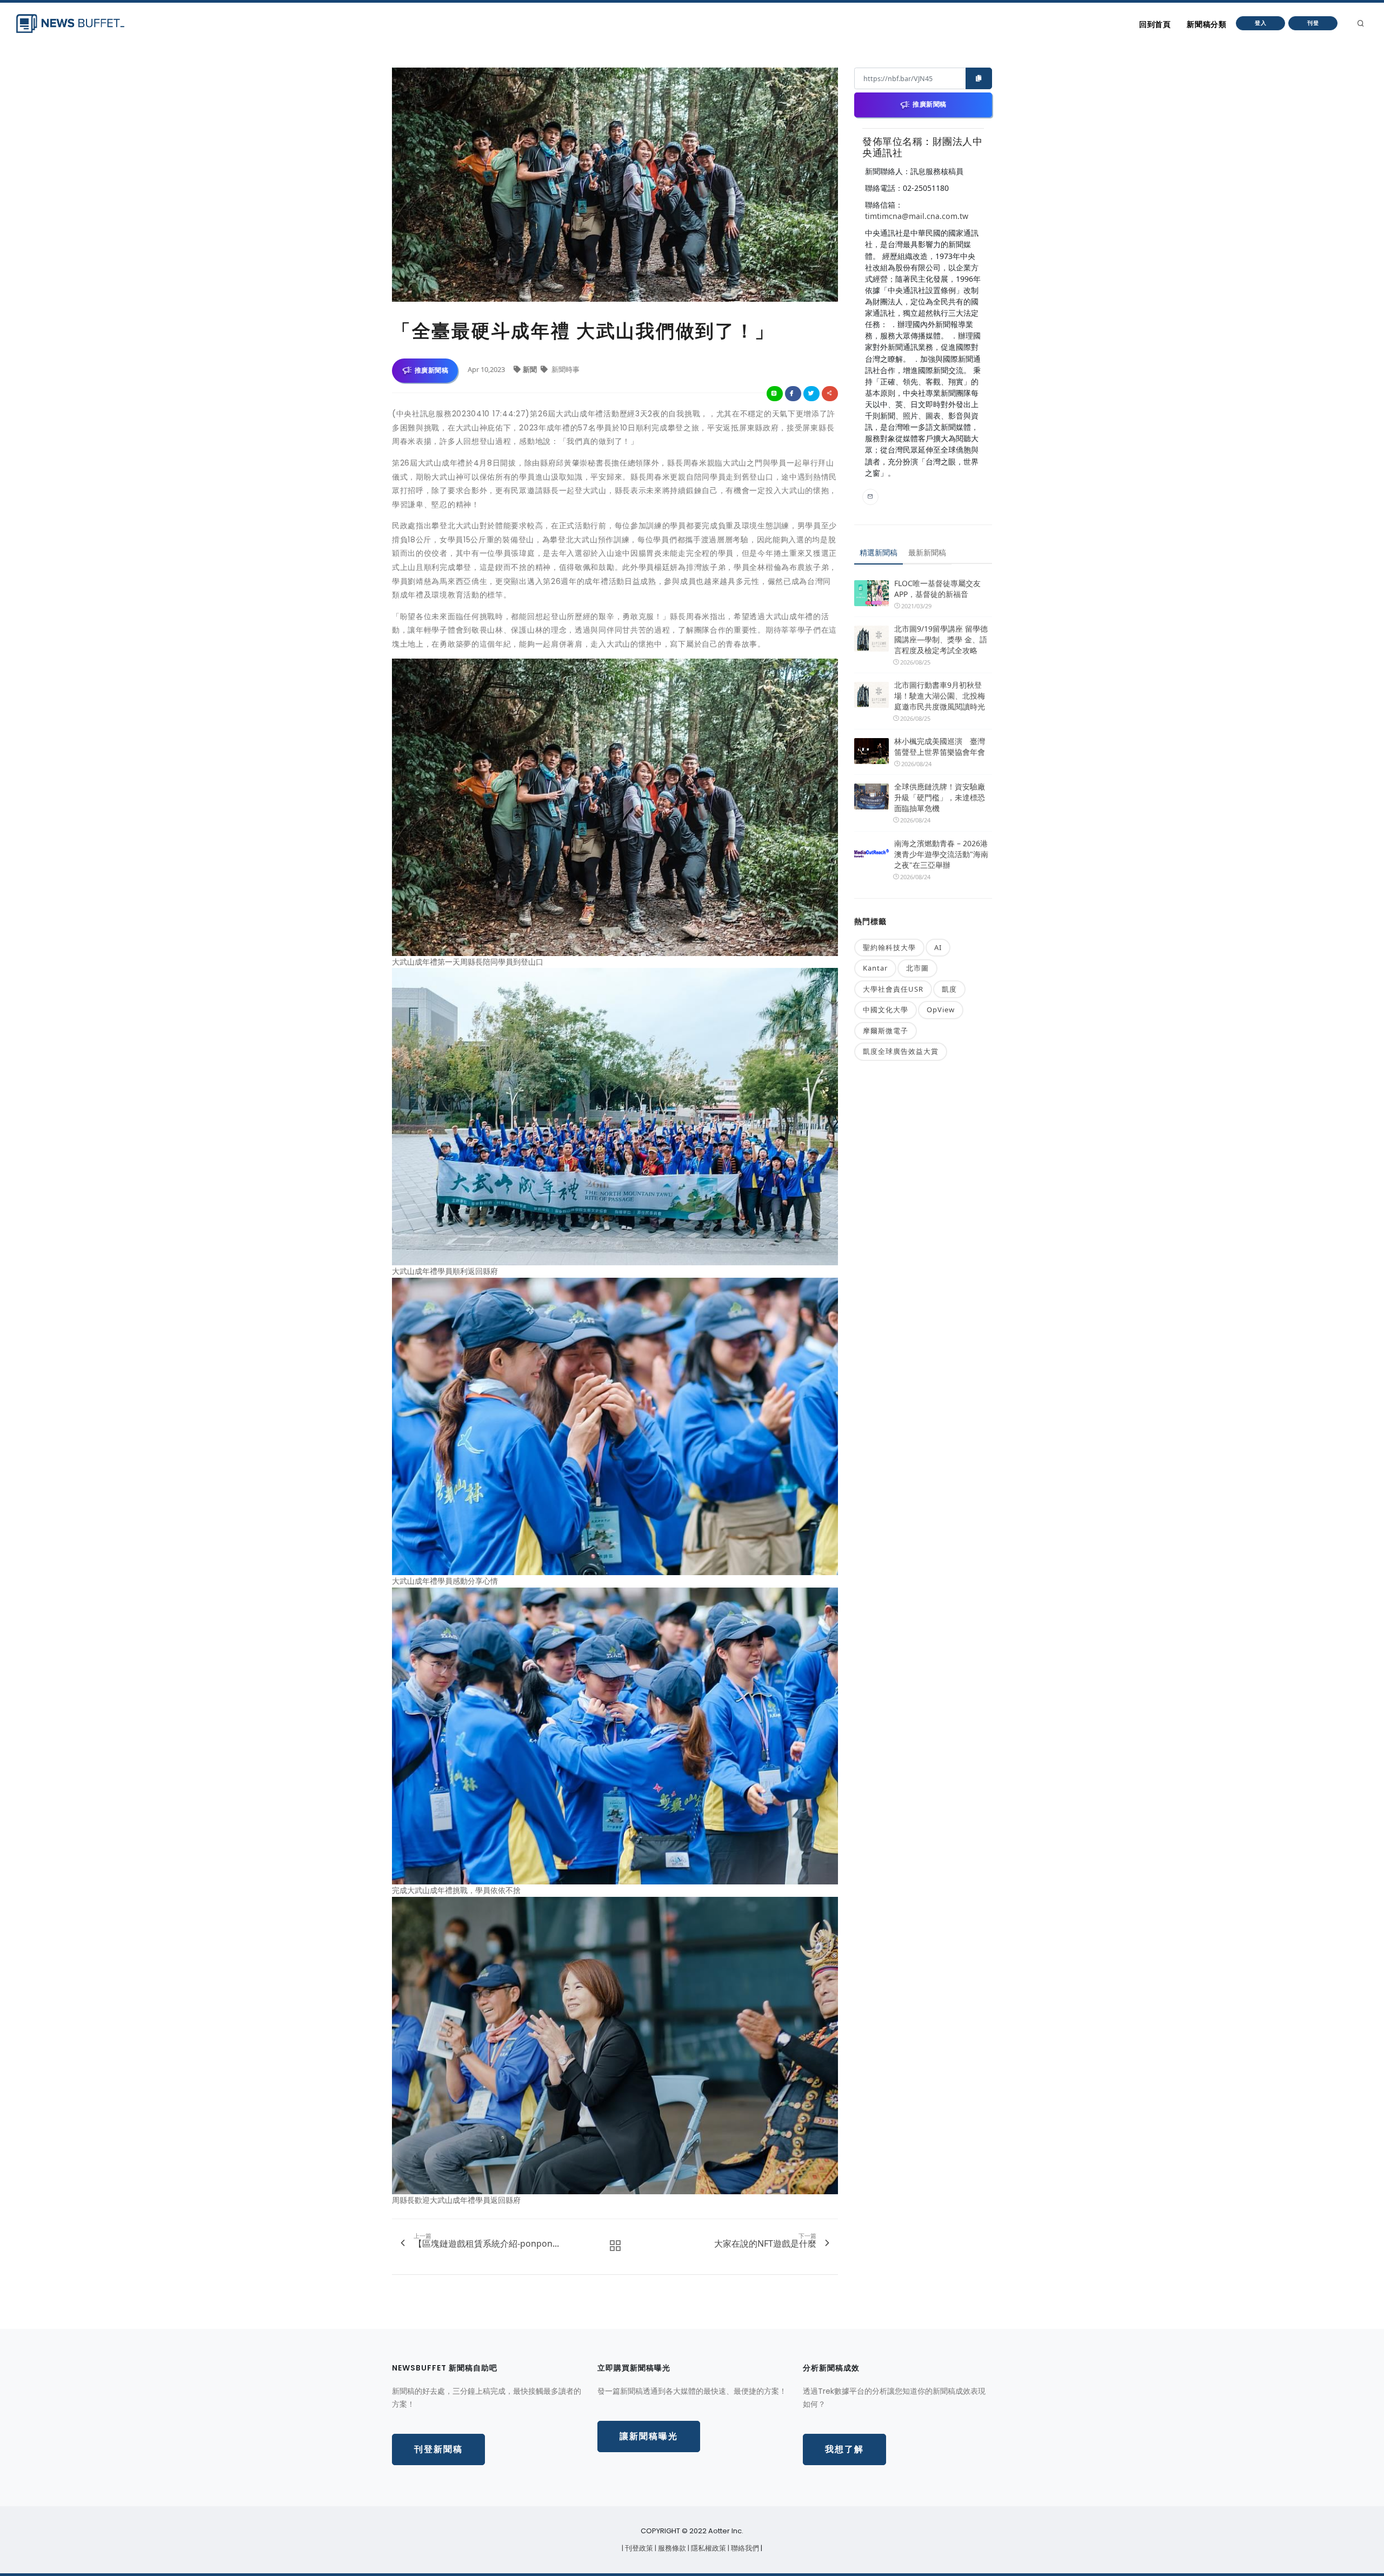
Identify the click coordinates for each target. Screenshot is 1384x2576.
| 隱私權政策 (708, 2548)
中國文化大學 (886, 1010)
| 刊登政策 (638, 2548)
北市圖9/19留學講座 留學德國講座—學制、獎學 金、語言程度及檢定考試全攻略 (941, 639)
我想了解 (844, 2449)
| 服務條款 (671, 2548)
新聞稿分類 (1206, 24)
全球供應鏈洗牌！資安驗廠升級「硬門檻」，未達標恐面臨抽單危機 (940, 797)
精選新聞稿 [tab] (879, 552)
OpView (941, 1010)
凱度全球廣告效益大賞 (901, 1051)
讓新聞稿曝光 (649, 2436)
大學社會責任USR (893, 989)
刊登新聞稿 (438, 2449)
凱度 (949, 989)
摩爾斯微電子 (886, 1031)
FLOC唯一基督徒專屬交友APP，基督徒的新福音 (937, 589)
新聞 (531, 369)
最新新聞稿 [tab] (927, 552)
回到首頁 (1155, 24)
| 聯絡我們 (744, 2548)
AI (938, 947)
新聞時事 (565, 369)
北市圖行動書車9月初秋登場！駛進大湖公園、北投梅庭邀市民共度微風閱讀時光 (940, 696)
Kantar (875, 968)
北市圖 (917, 968)
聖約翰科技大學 (889, 947)
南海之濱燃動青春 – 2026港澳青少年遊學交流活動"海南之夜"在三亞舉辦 (941, 854)
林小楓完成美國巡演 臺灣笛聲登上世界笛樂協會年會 (940, 746)
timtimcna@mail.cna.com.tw (917, 216)
